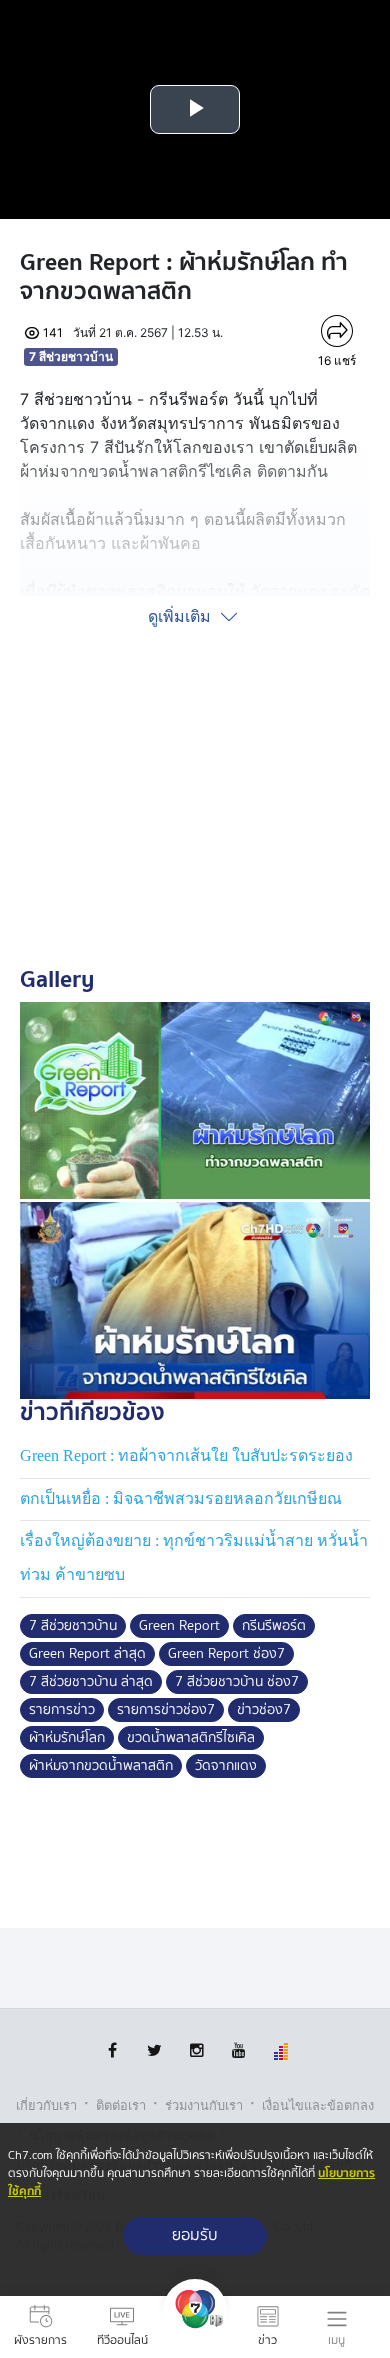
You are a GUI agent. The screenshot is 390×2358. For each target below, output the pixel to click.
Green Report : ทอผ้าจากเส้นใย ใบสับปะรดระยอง (186, 1455)
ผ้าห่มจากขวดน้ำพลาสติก (101, 1766)
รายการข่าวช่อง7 (166, 1710)
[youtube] (238, 2050)
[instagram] (196, 2050)
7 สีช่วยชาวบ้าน (71, 356)
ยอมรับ (195, 2235)
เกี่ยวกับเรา (46, 2105)
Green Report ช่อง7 (226, 1654)
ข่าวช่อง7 (264, 1710)
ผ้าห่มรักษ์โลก (67, 1738)
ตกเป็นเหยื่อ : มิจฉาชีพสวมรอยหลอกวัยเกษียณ (181, 1498)
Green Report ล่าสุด (87, 1654)
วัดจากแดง (226, 1766)
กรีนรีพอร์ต (274, 1626)
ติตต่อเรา (121, 2105)
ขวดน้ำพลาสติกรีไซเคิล (191, 1738)
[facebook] (112, 2050)
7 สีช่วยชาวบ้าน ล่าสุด (91, 1682)
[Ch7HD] (195, 2327)
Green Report (179, 1626)
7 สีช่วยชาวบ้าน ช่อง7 (237, 1682)
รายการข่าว (62, 1710)
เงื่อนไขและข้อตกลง (318, 2105)
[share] (337, 331)
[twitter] (154, 2050)
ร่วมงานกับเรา (204, 2105)
